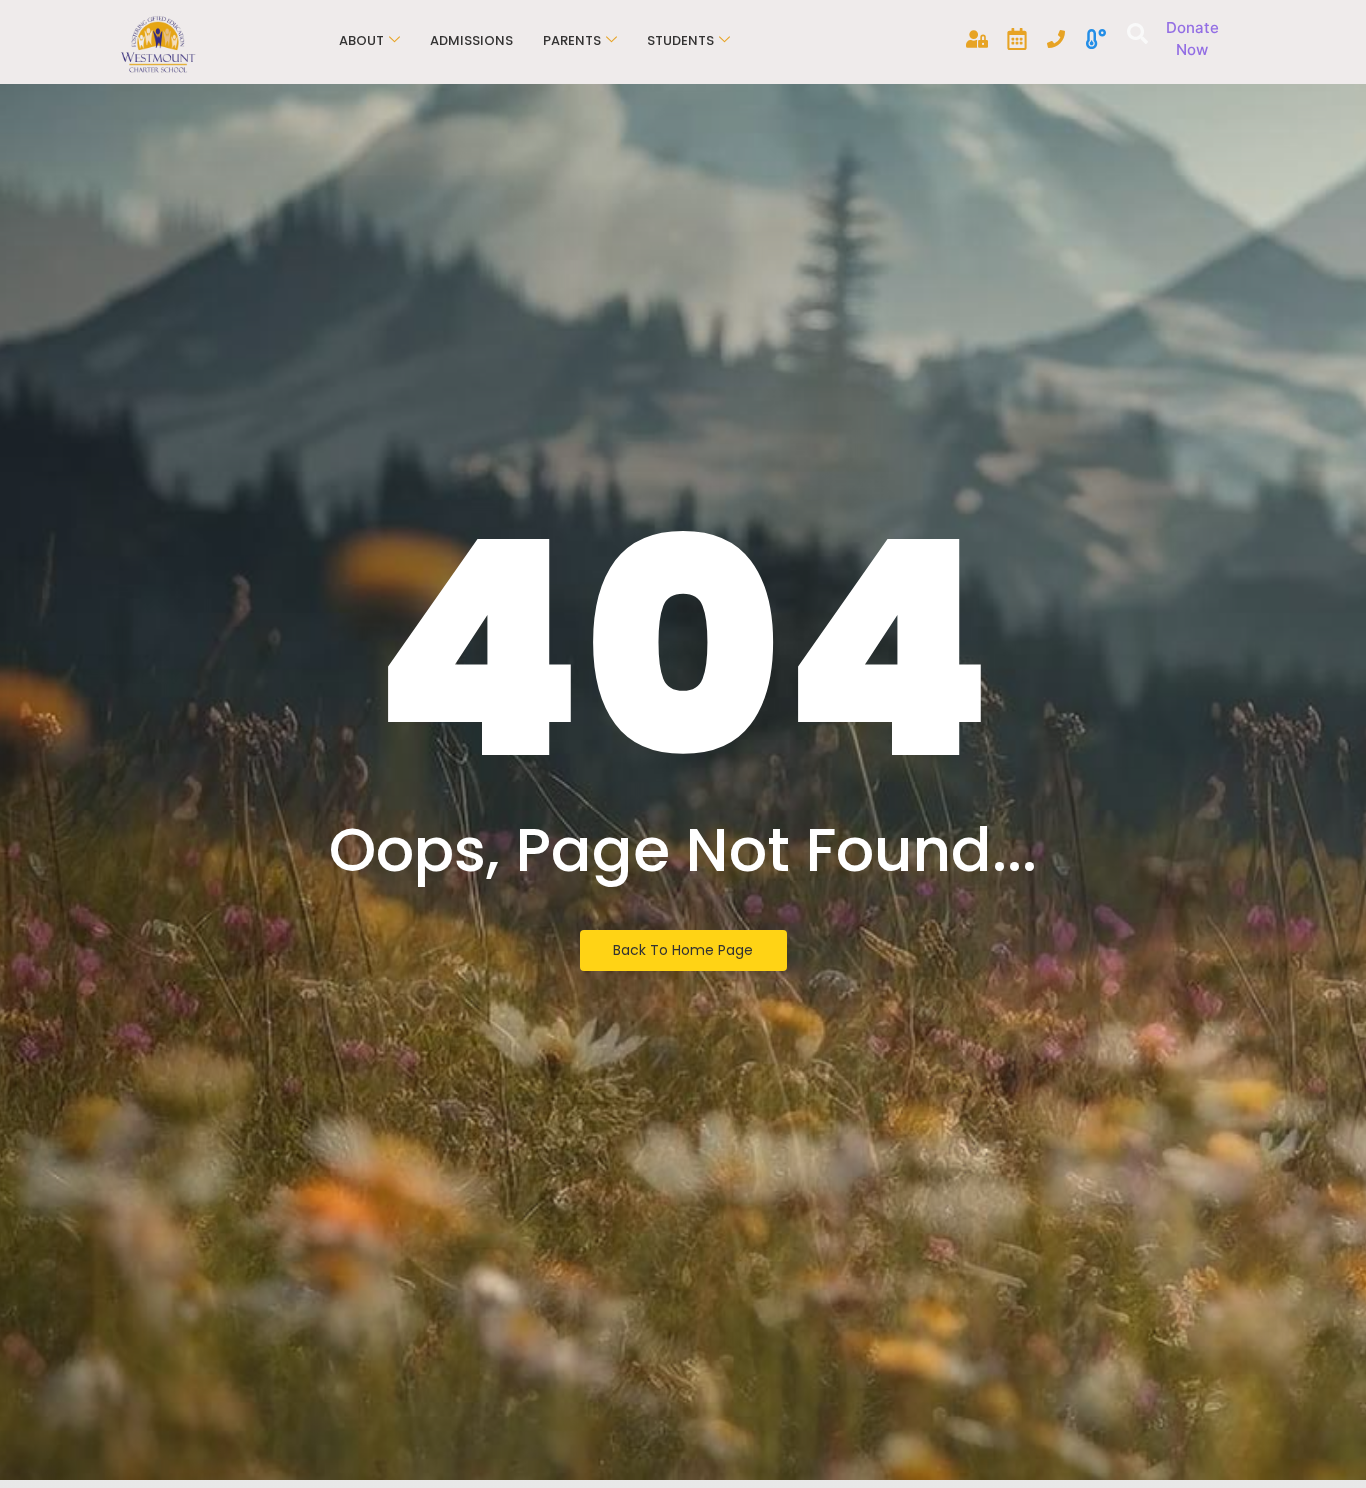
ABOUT (361, 40)
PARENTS (572, 40)
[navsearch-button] (1134, 36)
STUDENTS (680, 40)
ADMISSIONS (471, 40)
